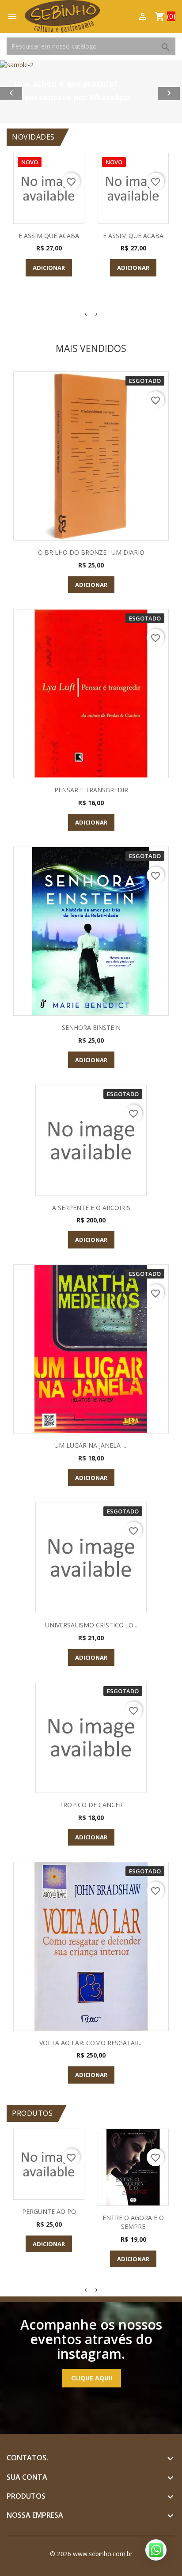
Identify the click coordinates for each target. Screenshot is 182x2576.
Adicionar (49, 268)
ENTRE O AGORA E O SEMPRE (133, 2222)
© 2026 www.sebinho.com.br (91, 2554)
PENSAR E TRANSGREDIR (91, 790)
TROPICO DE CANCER (91, 1805)
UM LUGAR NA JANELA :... (91, 1445)
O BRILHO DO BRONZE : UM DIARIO (91, 552)
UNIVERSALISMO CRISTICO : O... (91, 1625)
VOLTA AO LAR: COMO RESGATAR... (91, 2043)
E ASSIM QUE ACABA (49, 236)
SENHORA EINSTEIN (91, 1027)
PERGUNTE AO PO (49, 2211)
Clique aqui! (92, 2378)
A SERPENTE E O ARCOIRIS (91, 1208)
